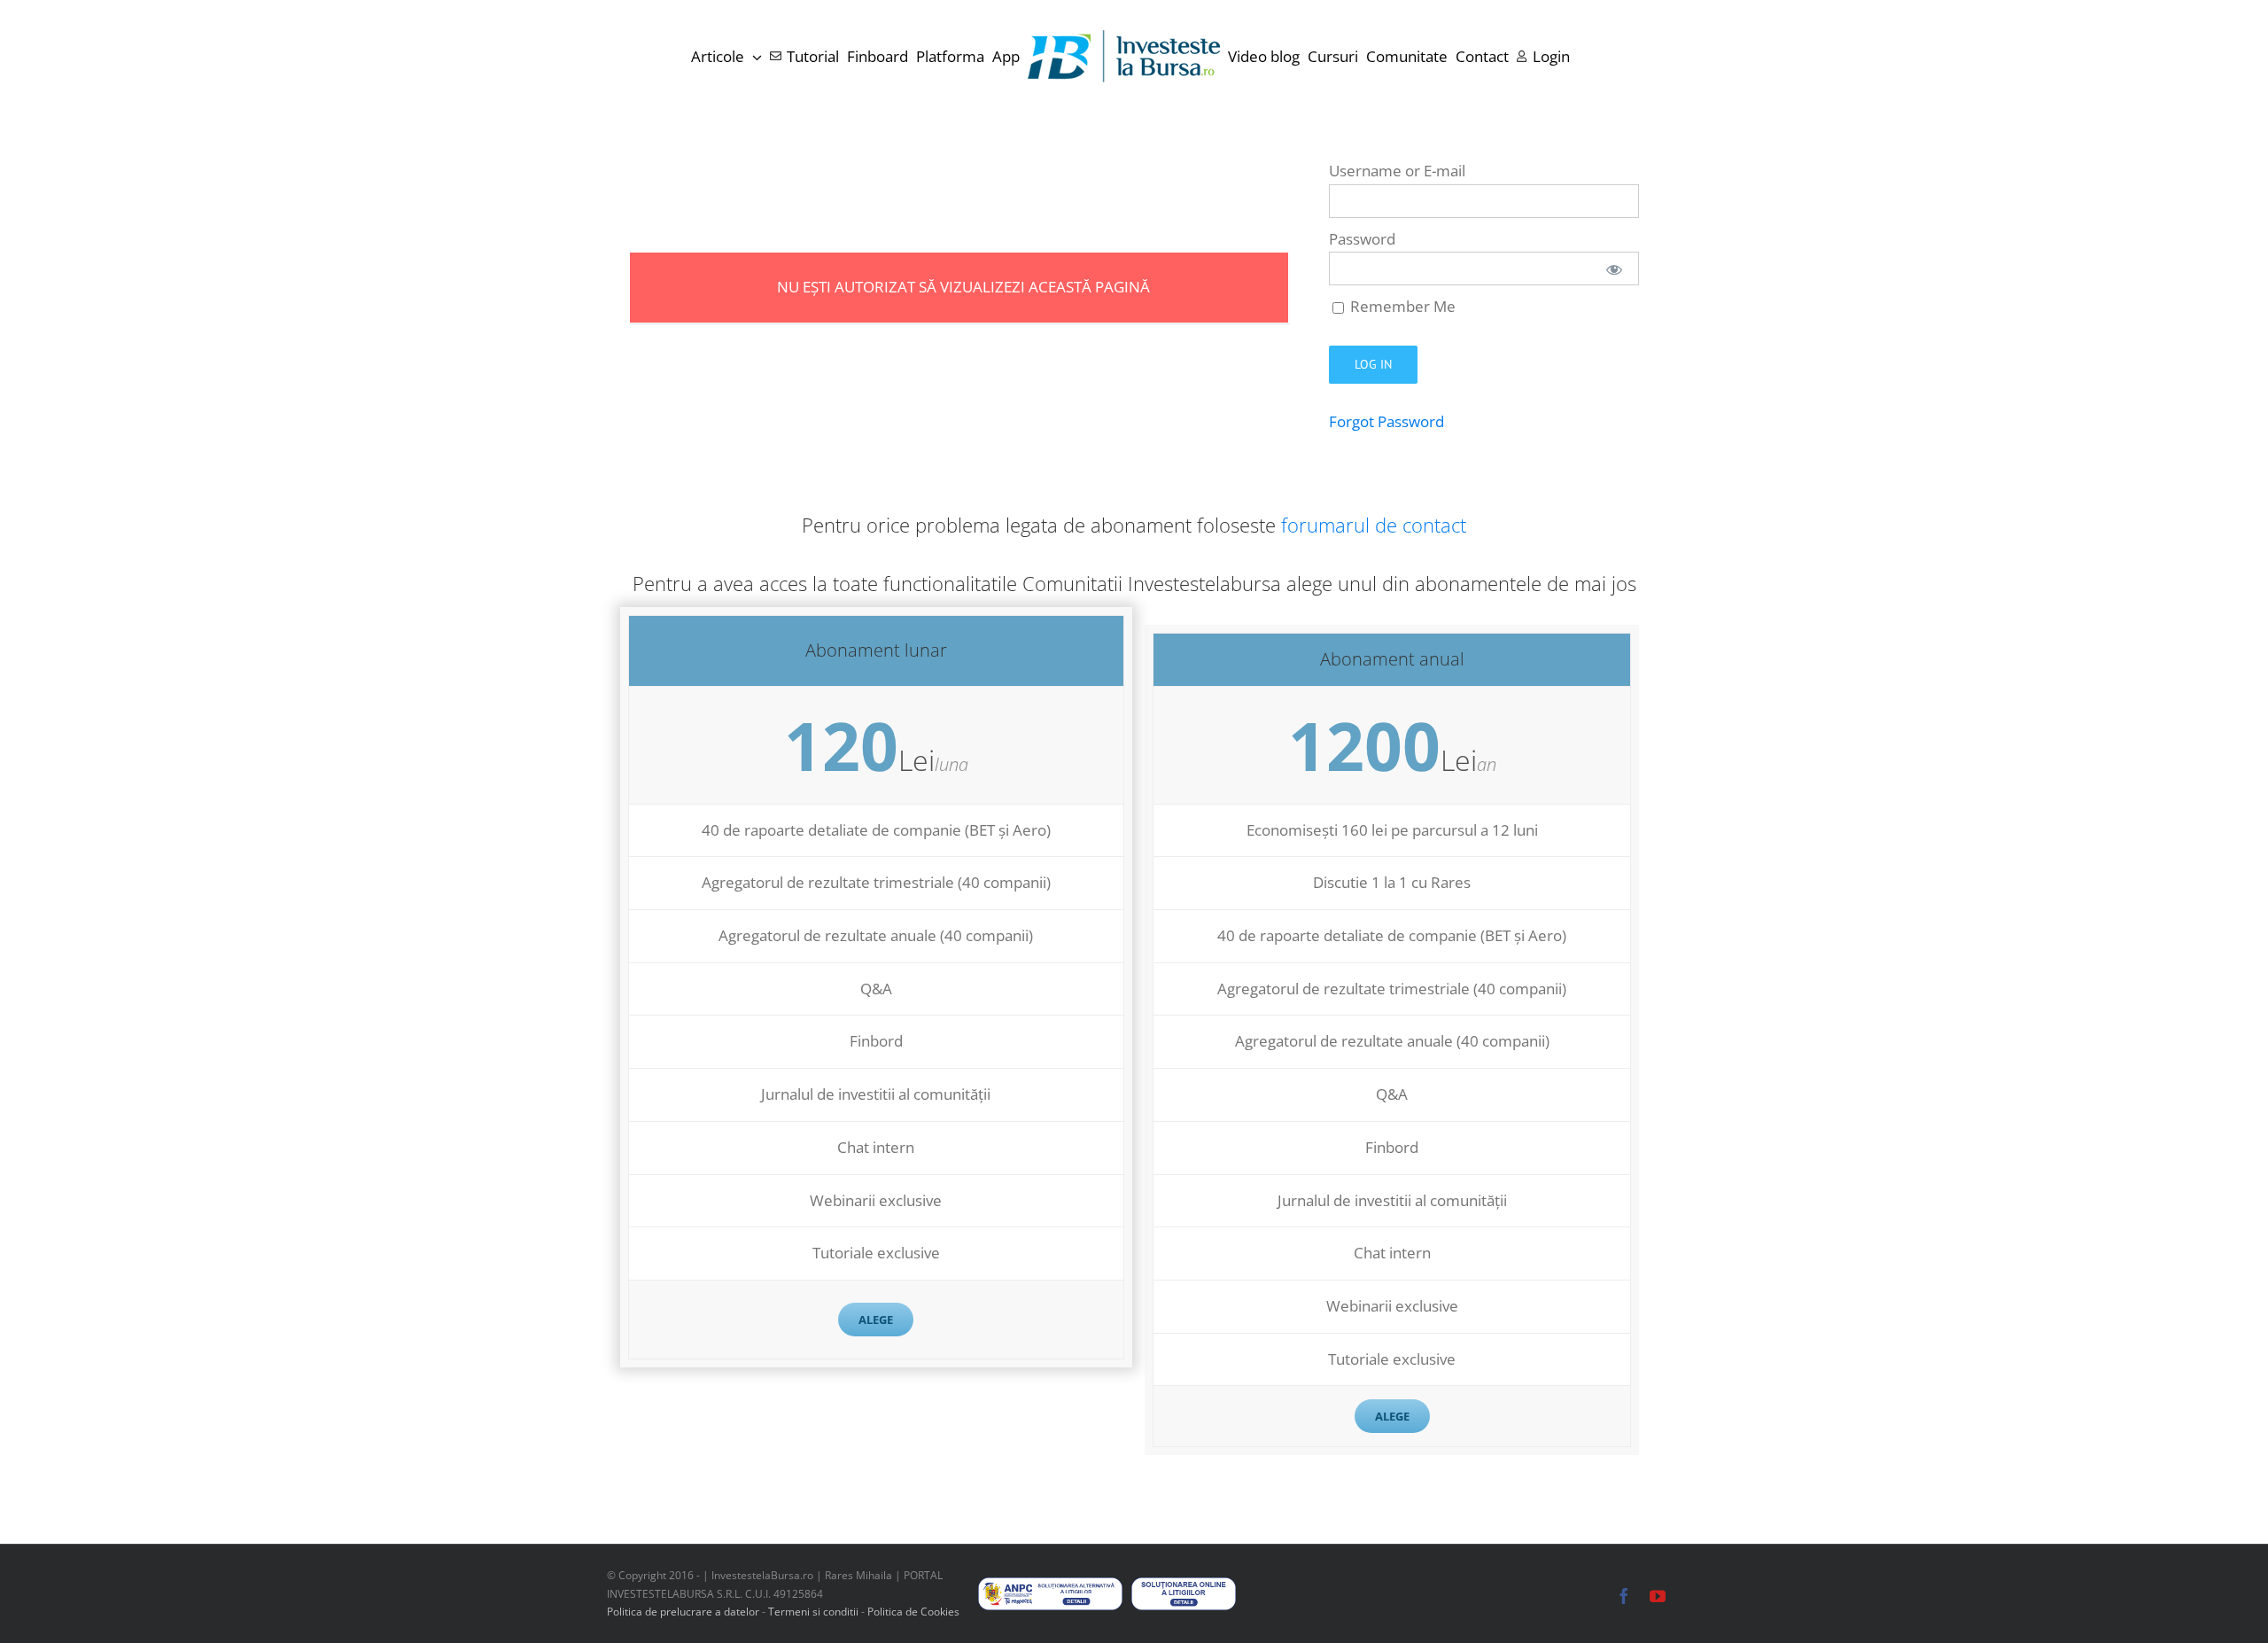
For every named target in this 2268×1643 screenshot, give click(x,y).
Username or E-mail (1397, 171)
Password (1362, 239)
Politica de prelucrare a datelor (683, 1612)
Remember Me (1401, 306)
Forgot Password (1386, 421)
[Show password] (1614, 269)
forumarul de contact (1374, 525)
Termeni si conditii (815, 1612)
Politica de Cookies (913, 1612)
